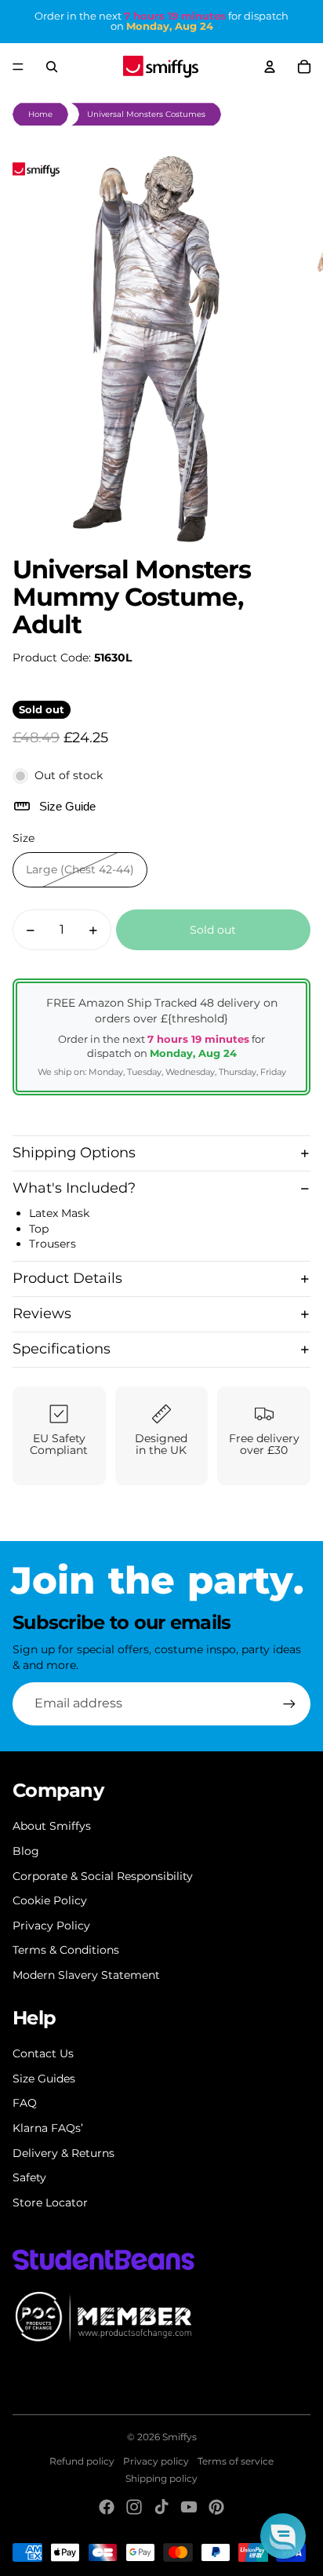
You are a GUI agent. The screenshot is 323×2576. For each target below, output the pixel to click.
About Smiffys (52, 1826)
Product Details (67, 1278)
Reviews (42, 1314)
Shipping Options (74, 1153)
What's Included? (74, 1188)
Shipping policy (161, 2478)
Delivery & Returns (64, 2153)
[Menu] (18, 67)
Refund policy (82, 2461)
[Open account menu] (270, 67)
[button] (283, 2536)
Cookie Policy (50, 1900)
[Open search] (52, 67)
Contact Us (43, 2053)
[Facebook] (107, 2507)
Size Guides (44, 2079)
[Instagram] (134, 2507)
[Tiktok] (161, 2507)
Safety (29, 2177)
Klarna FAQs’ (48, 2128)
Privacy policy (156, 2461)
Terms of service (236, 2461)
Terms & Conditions (66, 1950)
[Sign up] (289, 1703)
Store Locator (50, 2203)
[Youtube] (189, 2507)
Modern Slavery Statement (86, 1975)
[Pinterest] (216, 2507)
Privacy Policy (51, 1926)
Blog (26, 1851)
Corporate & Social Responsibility (103, 1876)
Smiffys (180, 2437)
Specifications (62, 1349)
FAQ (25, 2103)
